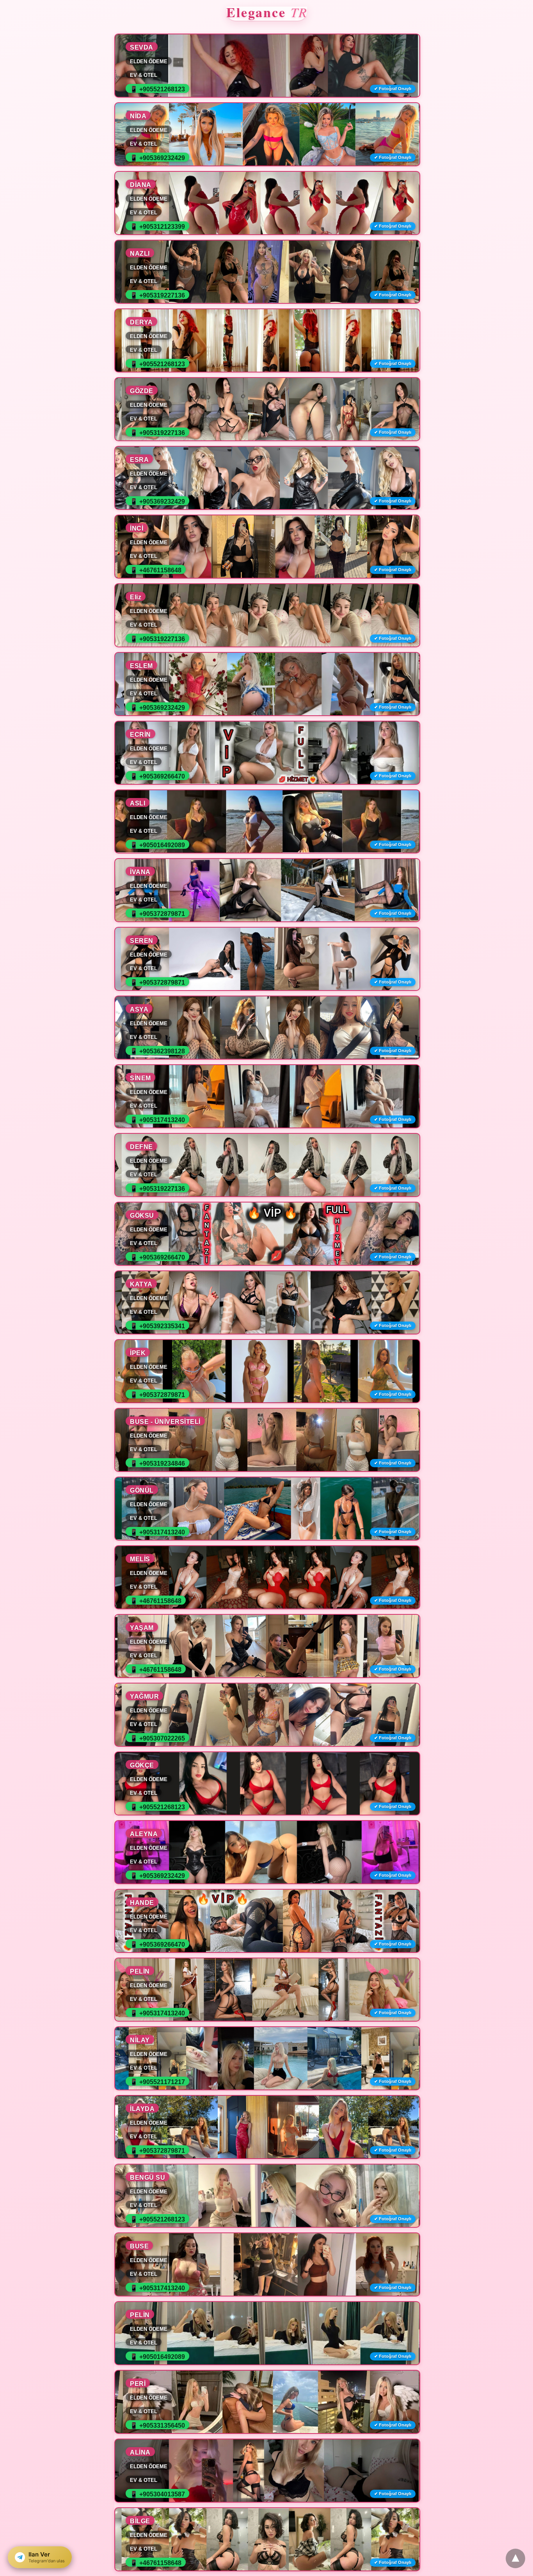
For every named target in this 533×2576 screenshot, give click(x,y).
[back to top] (515, 2558)
